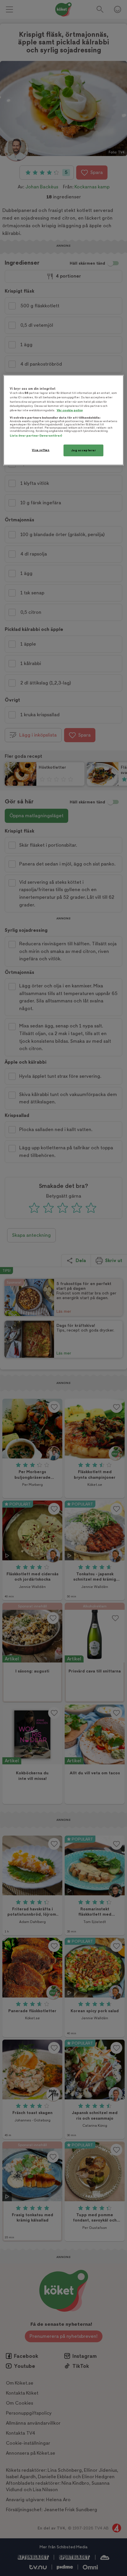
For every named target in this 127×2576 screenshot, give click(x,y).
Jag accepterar (84, 450)
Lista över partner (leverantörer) (36, 436)
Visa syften (41, 450)
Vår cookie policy (70, 410)
